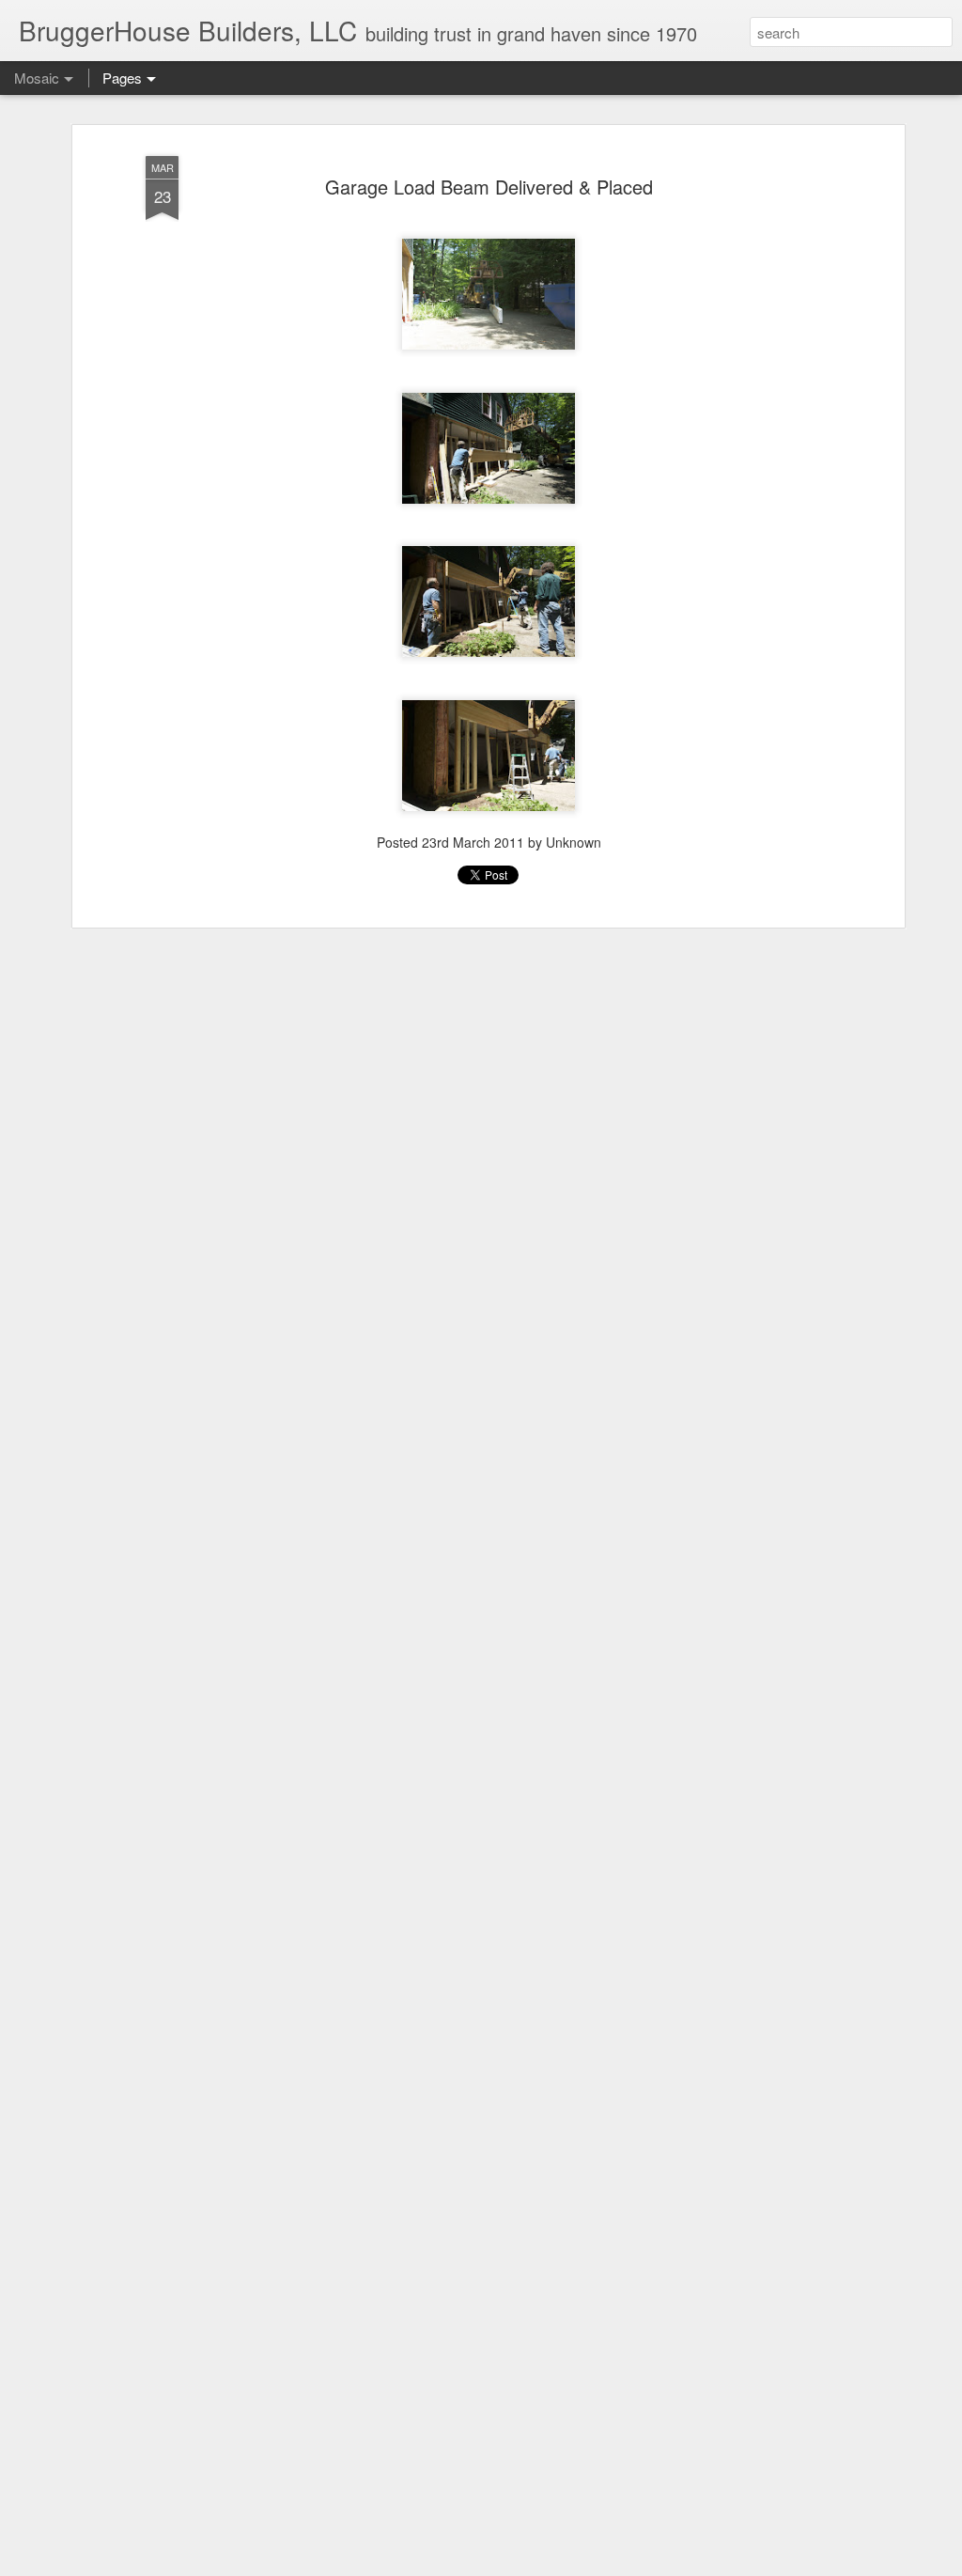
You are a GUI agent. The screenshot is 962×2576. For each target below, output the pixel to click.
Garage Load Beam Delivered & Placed (489, 187)
